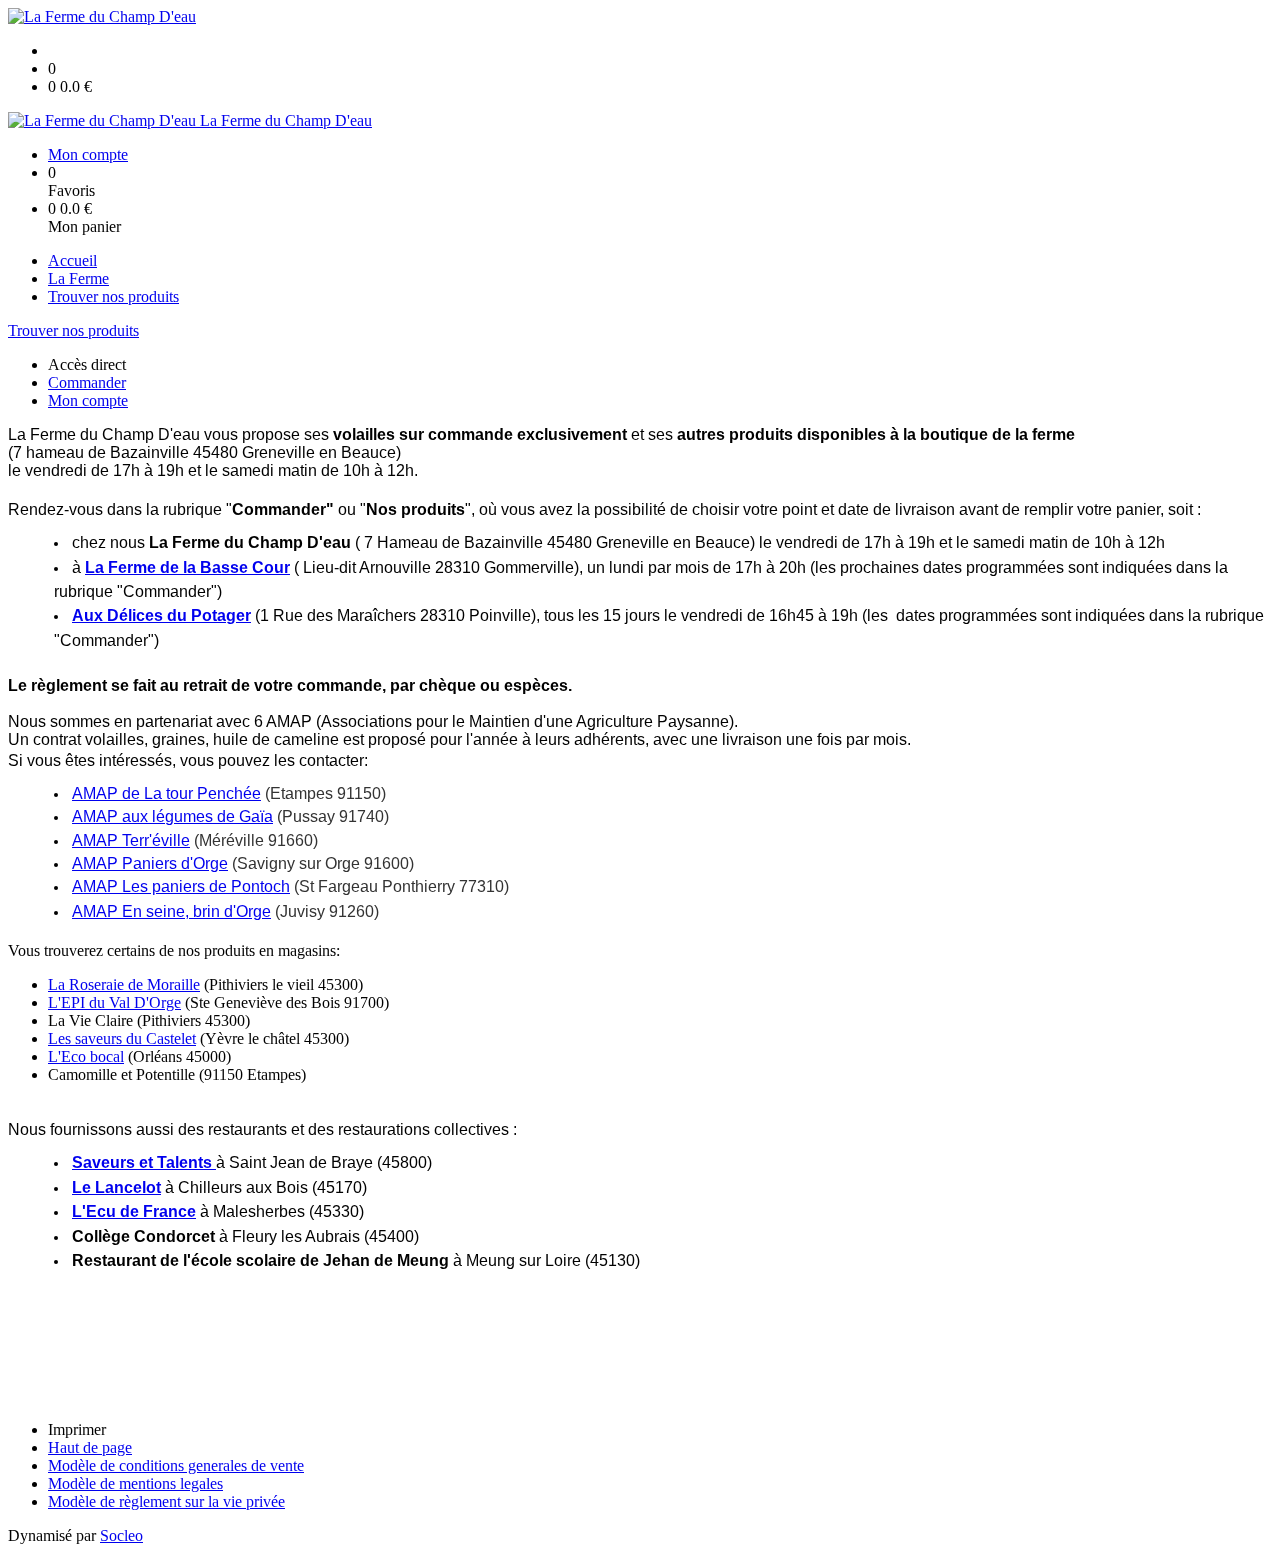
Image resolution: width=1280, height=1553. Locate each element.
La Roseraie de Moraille (124, 984)
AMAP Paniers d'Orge (150, 863)
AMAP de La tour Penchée (166, 793)
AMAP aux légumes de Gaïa (172, 816)
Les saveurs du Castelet (122, 1038)
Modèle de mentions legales (135, 1483)
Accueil (72, 260)
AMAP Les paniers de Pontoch (181, 886)
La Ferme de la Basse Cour (187, 567)
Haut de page (90, 1447)
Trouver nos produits (113, 296)
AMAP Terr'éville (131, 840)
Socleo (121, 1535)
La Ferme (78, 278)
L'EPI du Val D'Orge (114, 1002)
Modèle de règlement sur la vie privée (166, 1501)
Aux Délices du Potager (161, 615)
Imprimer (77, 1429)
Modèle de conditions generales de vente (176, 1465)
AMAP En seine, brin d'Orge (171, 911)
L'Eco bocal (86, 1056)
